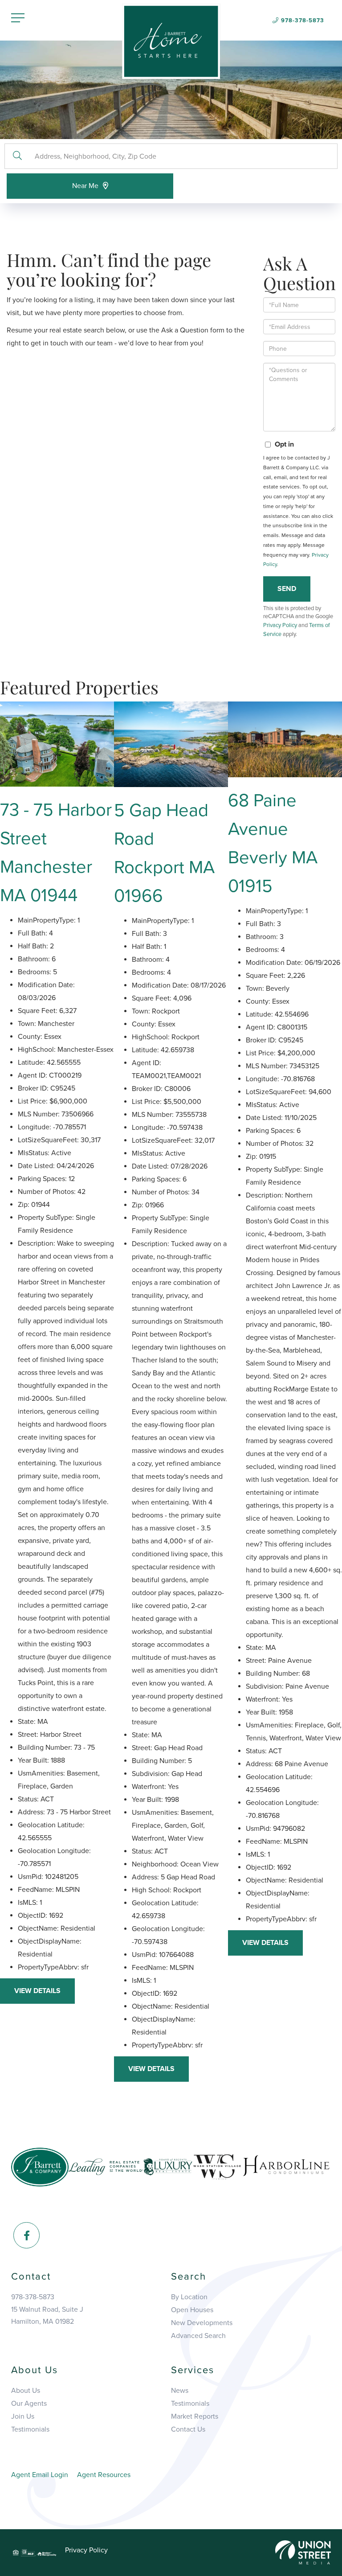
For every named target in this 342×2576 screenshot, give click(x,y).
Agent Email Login (40, 2475)
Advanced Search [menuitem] (198, 2336)
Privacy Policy (280, 625)
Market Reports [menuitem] (195, 2416)
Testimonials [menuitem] (30, 2429)
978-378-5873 (303, 21)
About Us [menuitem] (26, 2391)
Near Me (85, 186)
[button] (17, 156)
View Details (37, 1991)
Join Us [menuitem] (23, 2416)
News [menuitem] (180, 2391)
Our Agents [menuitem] (29, 2404)
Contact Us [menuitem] (188, 2429)
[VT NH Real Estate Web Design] (303, 2552)
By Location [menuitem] (189, 2297)
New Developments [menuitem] (202, 2323)
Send (287, 589)
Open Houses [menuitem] (192, 2310)
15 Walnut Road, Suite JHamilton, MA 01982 (47, 2316)
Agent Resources (104, 2475)
